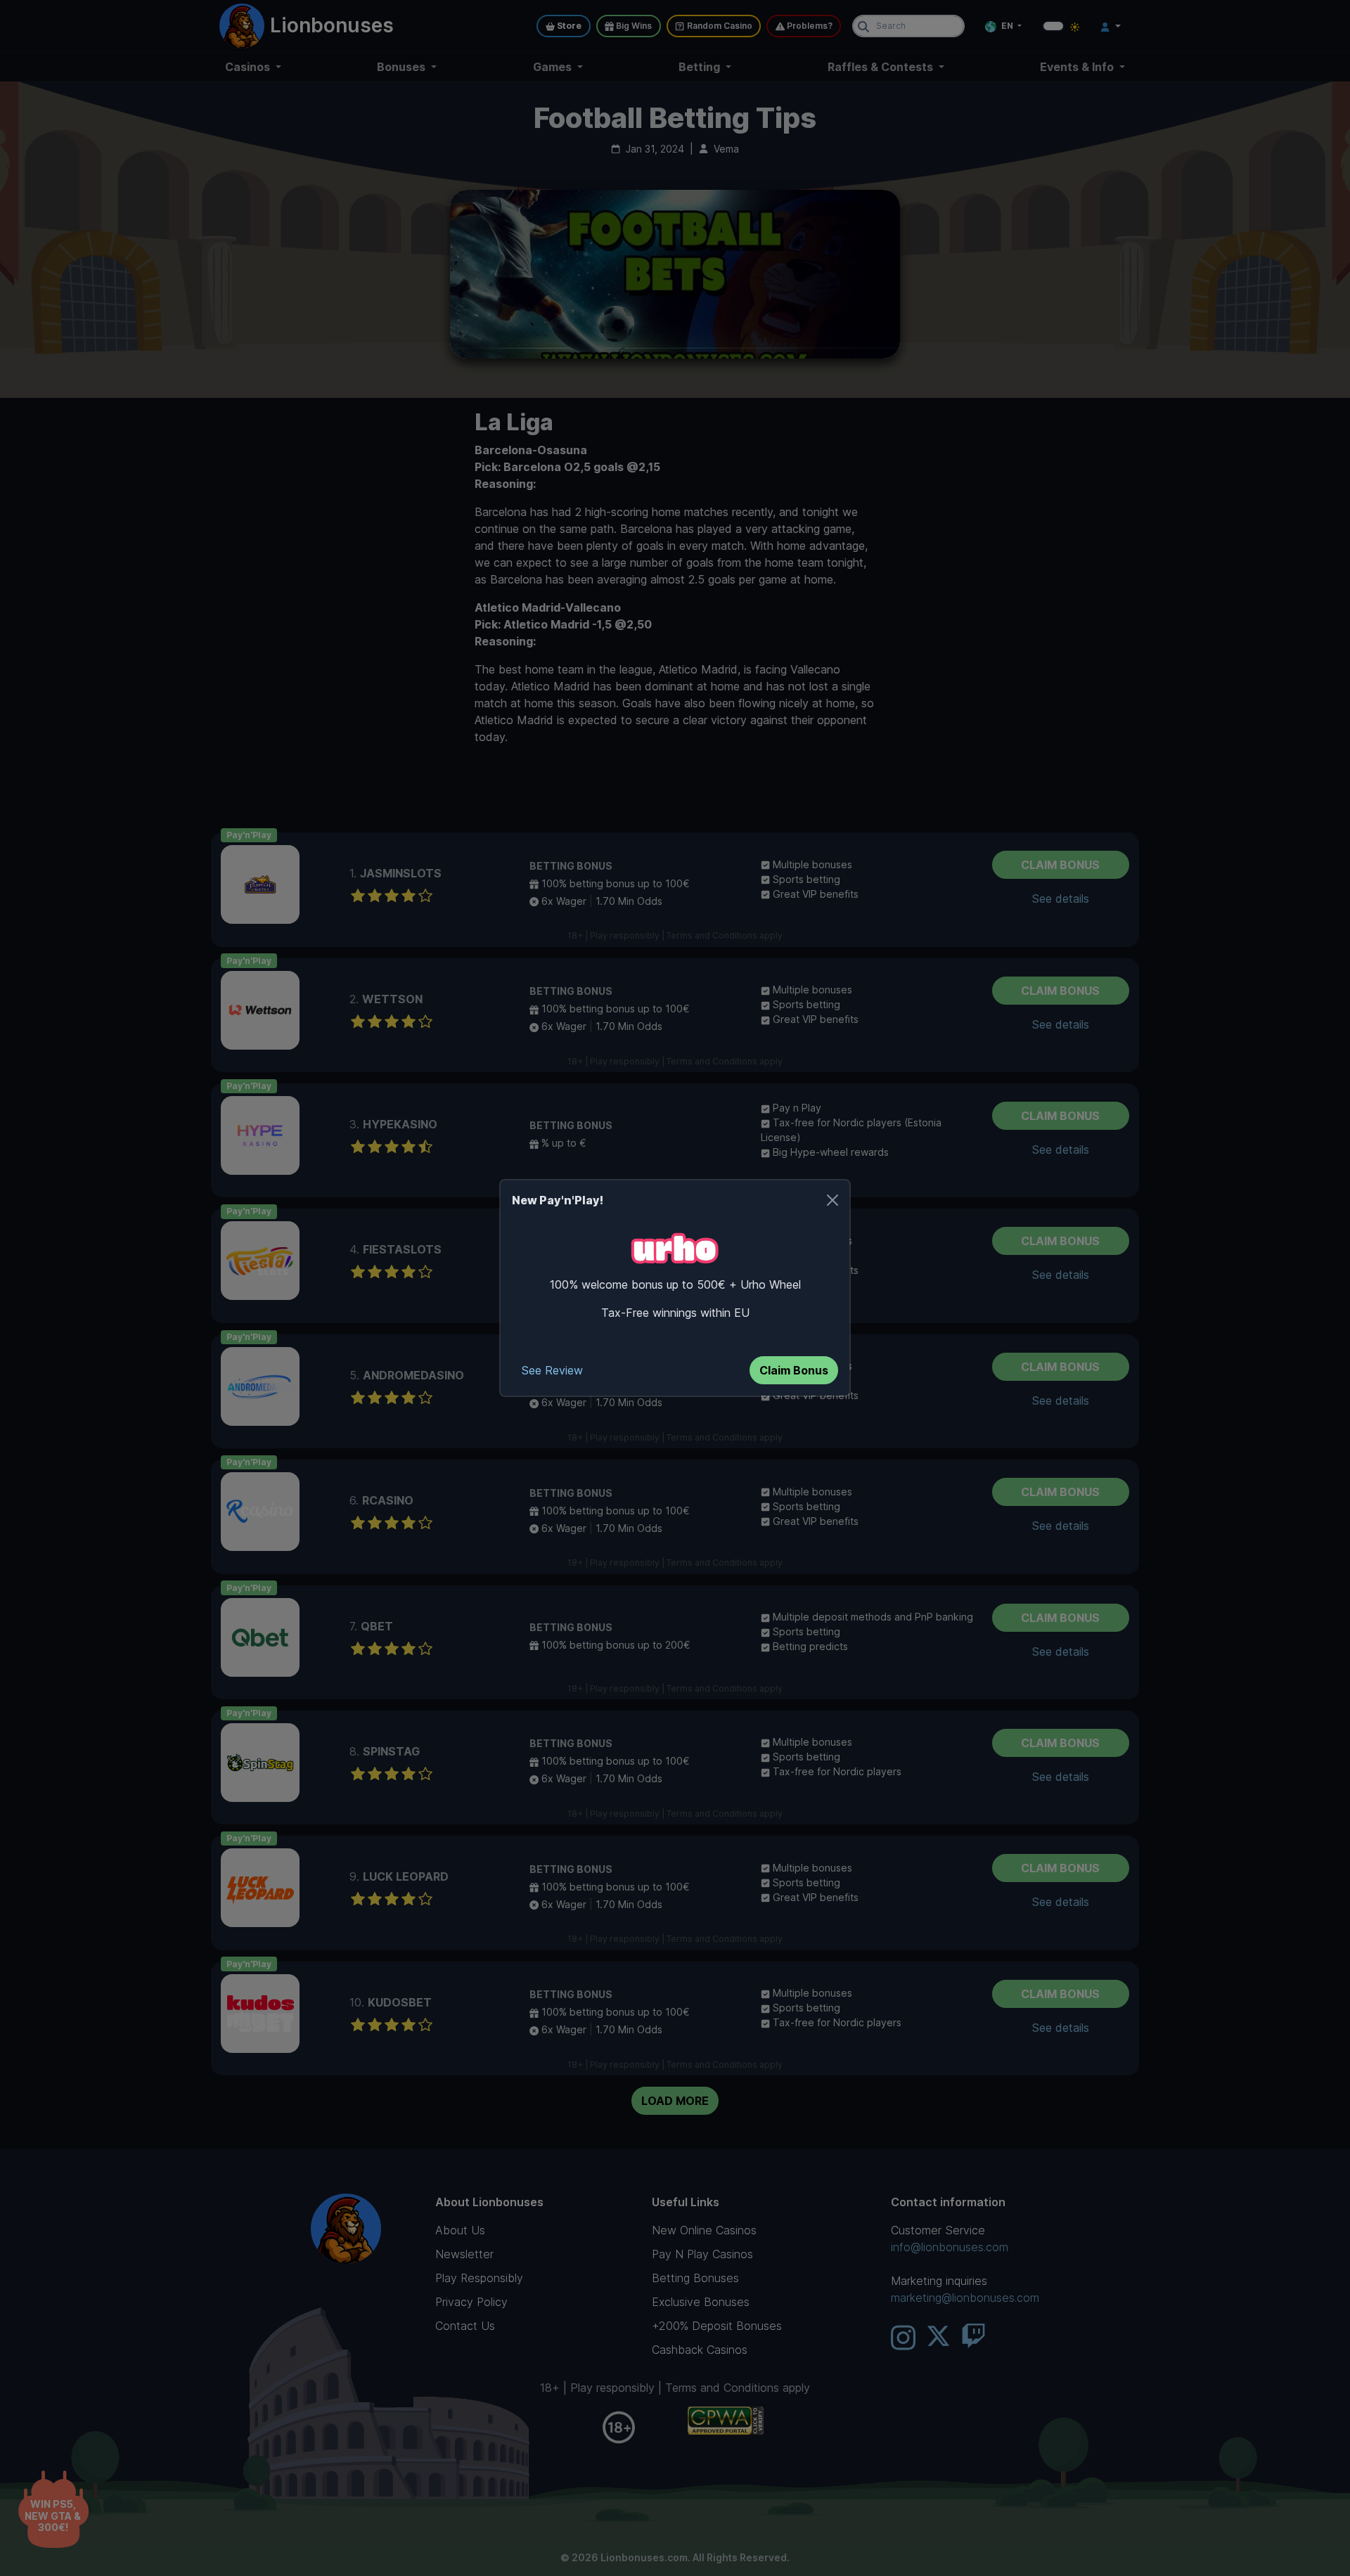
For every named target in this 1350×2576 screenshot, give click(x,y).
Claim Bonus (794, 1370)
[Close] (832, 1200)
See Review (552, 1370)
